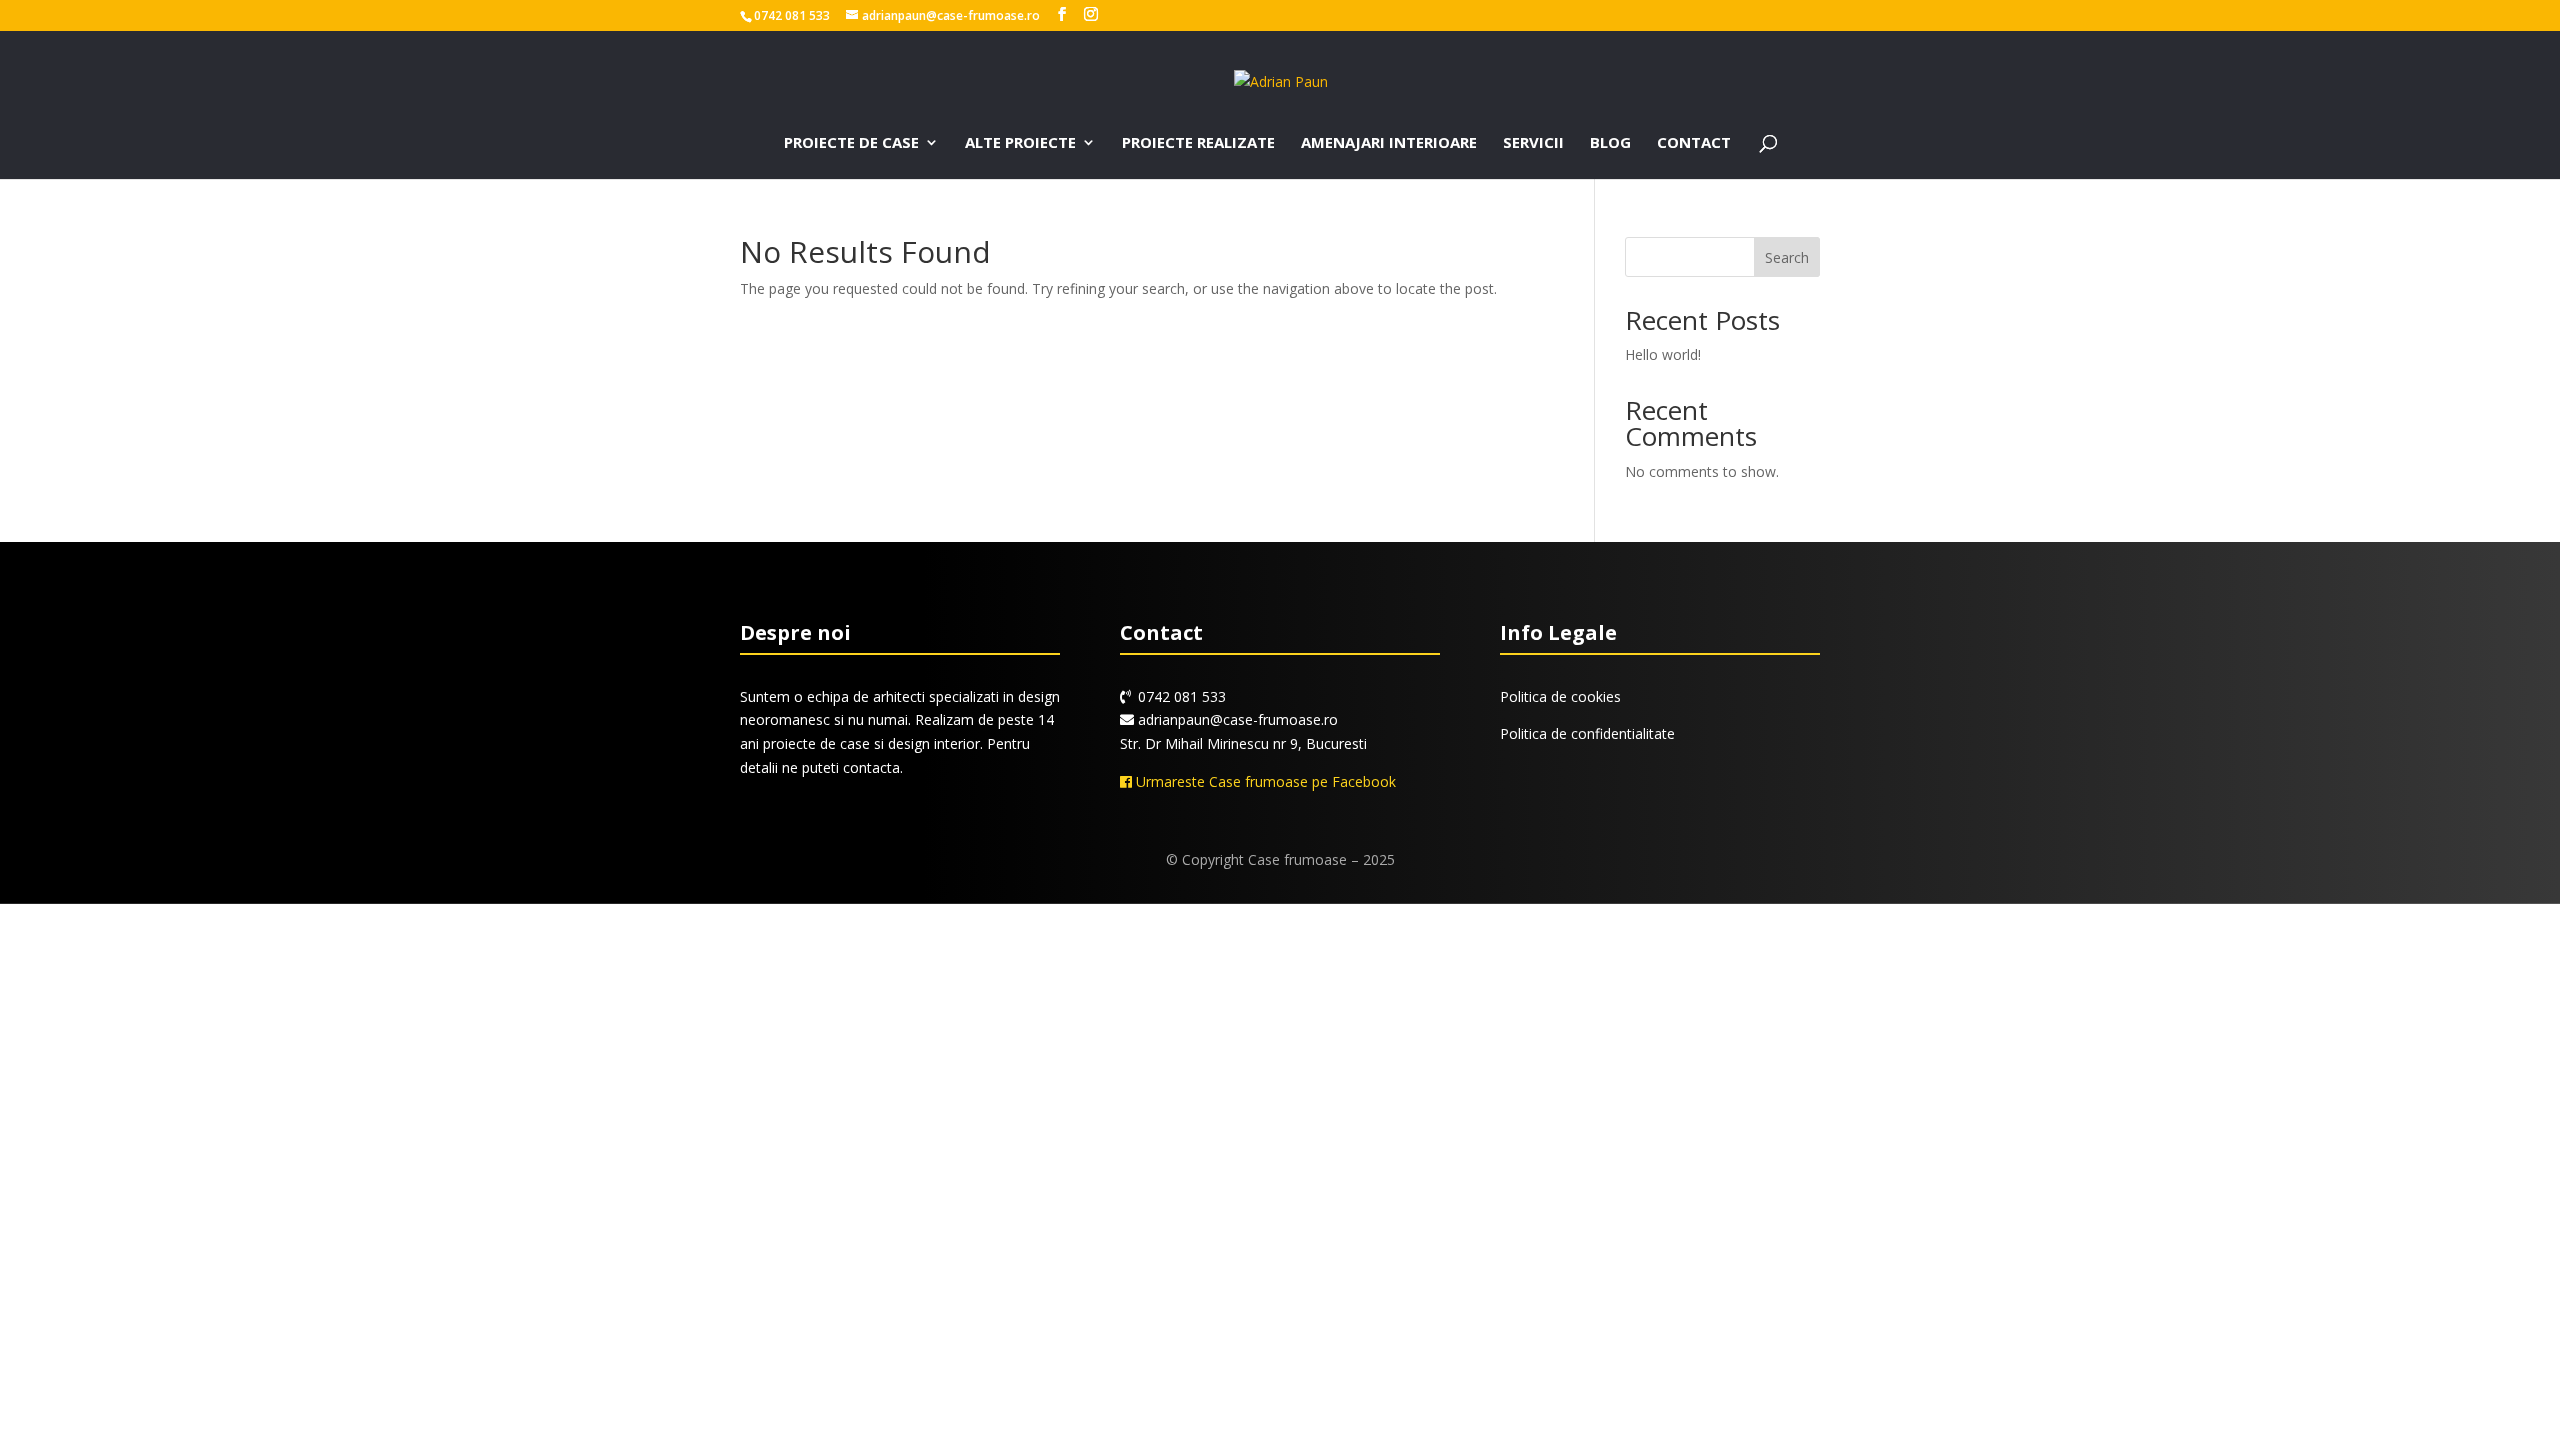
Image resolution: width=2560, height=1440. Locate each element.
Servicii (1533, 143)
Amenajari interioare (1389, 143)
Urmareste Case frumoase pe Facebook (1264, 781)
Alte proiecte (1020, 143)
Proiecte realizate (1198, 143)
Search (1787, 257)
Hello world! (1663, 354)
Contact (1694, 143)
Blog (1610, 143)
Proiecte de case (851, 143)
